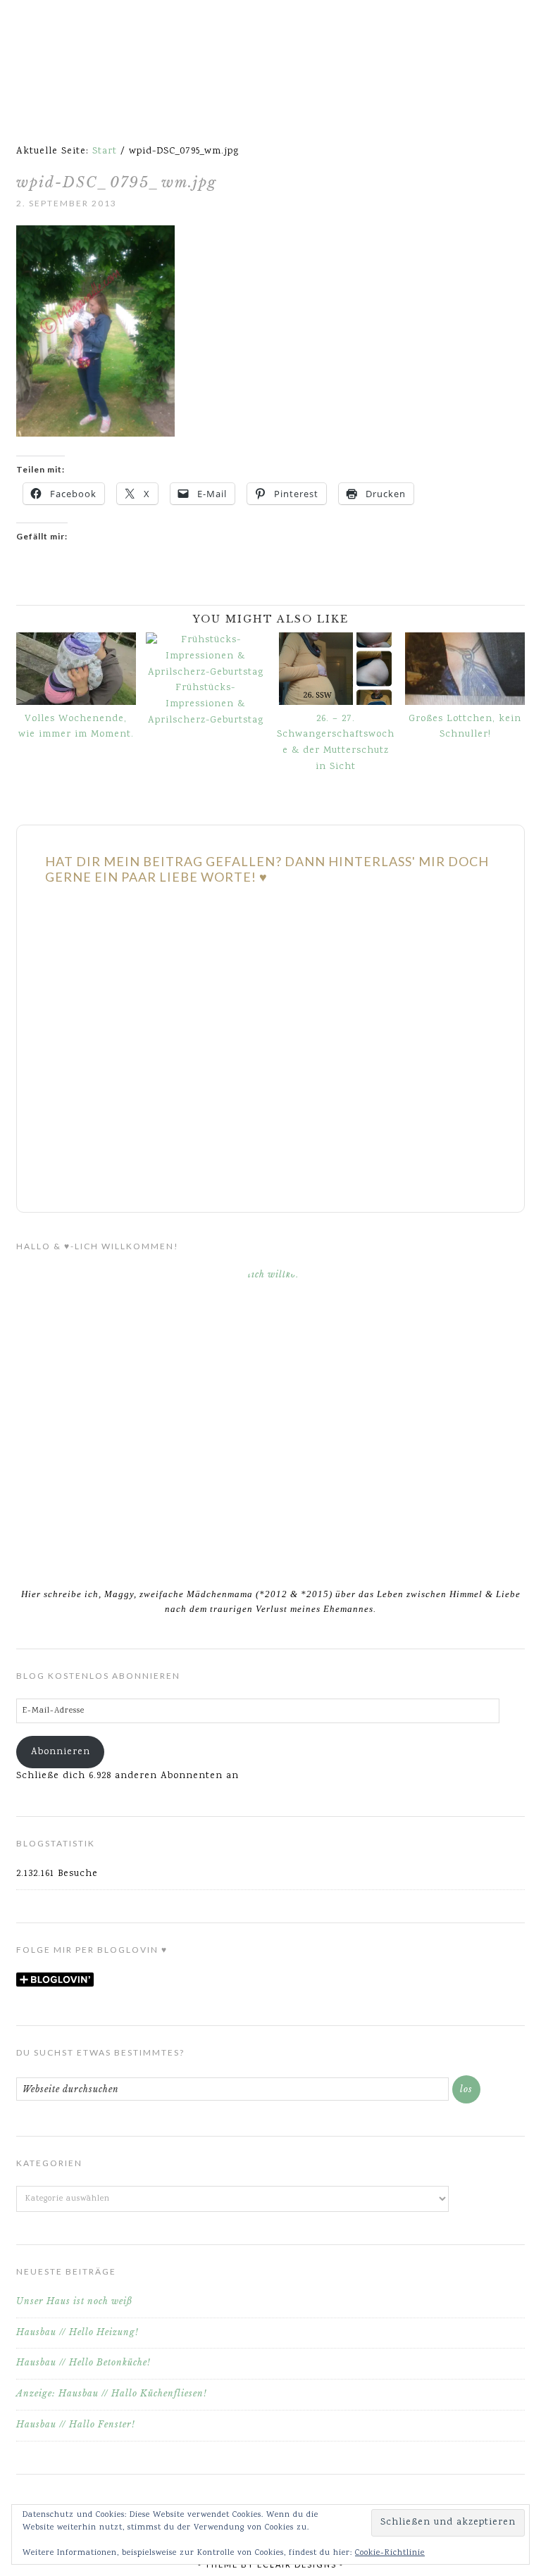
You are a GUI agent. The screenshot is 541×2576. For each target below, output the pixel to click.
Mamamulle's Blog (270, 49)
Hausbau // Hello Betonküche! (83, 2362)
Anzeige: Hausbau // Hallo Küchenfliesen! (112, 2393)
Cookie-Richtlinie (390, 2553)
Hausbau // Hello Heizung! (77, 2332)
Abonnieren (61, 1752)
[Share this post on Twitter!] (32, 596)
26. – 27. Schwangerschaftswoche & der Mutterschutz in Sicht (336, 743)
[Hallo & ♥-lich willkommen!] (270, 1419)
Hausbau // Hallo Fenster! (76, 2424)
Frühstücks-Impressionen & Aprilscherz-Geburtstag (206, 704)
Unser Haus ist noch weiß (74, 2301)
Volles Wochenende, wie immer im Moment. (76, 727)
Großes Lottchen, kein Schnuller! (465, 727)
